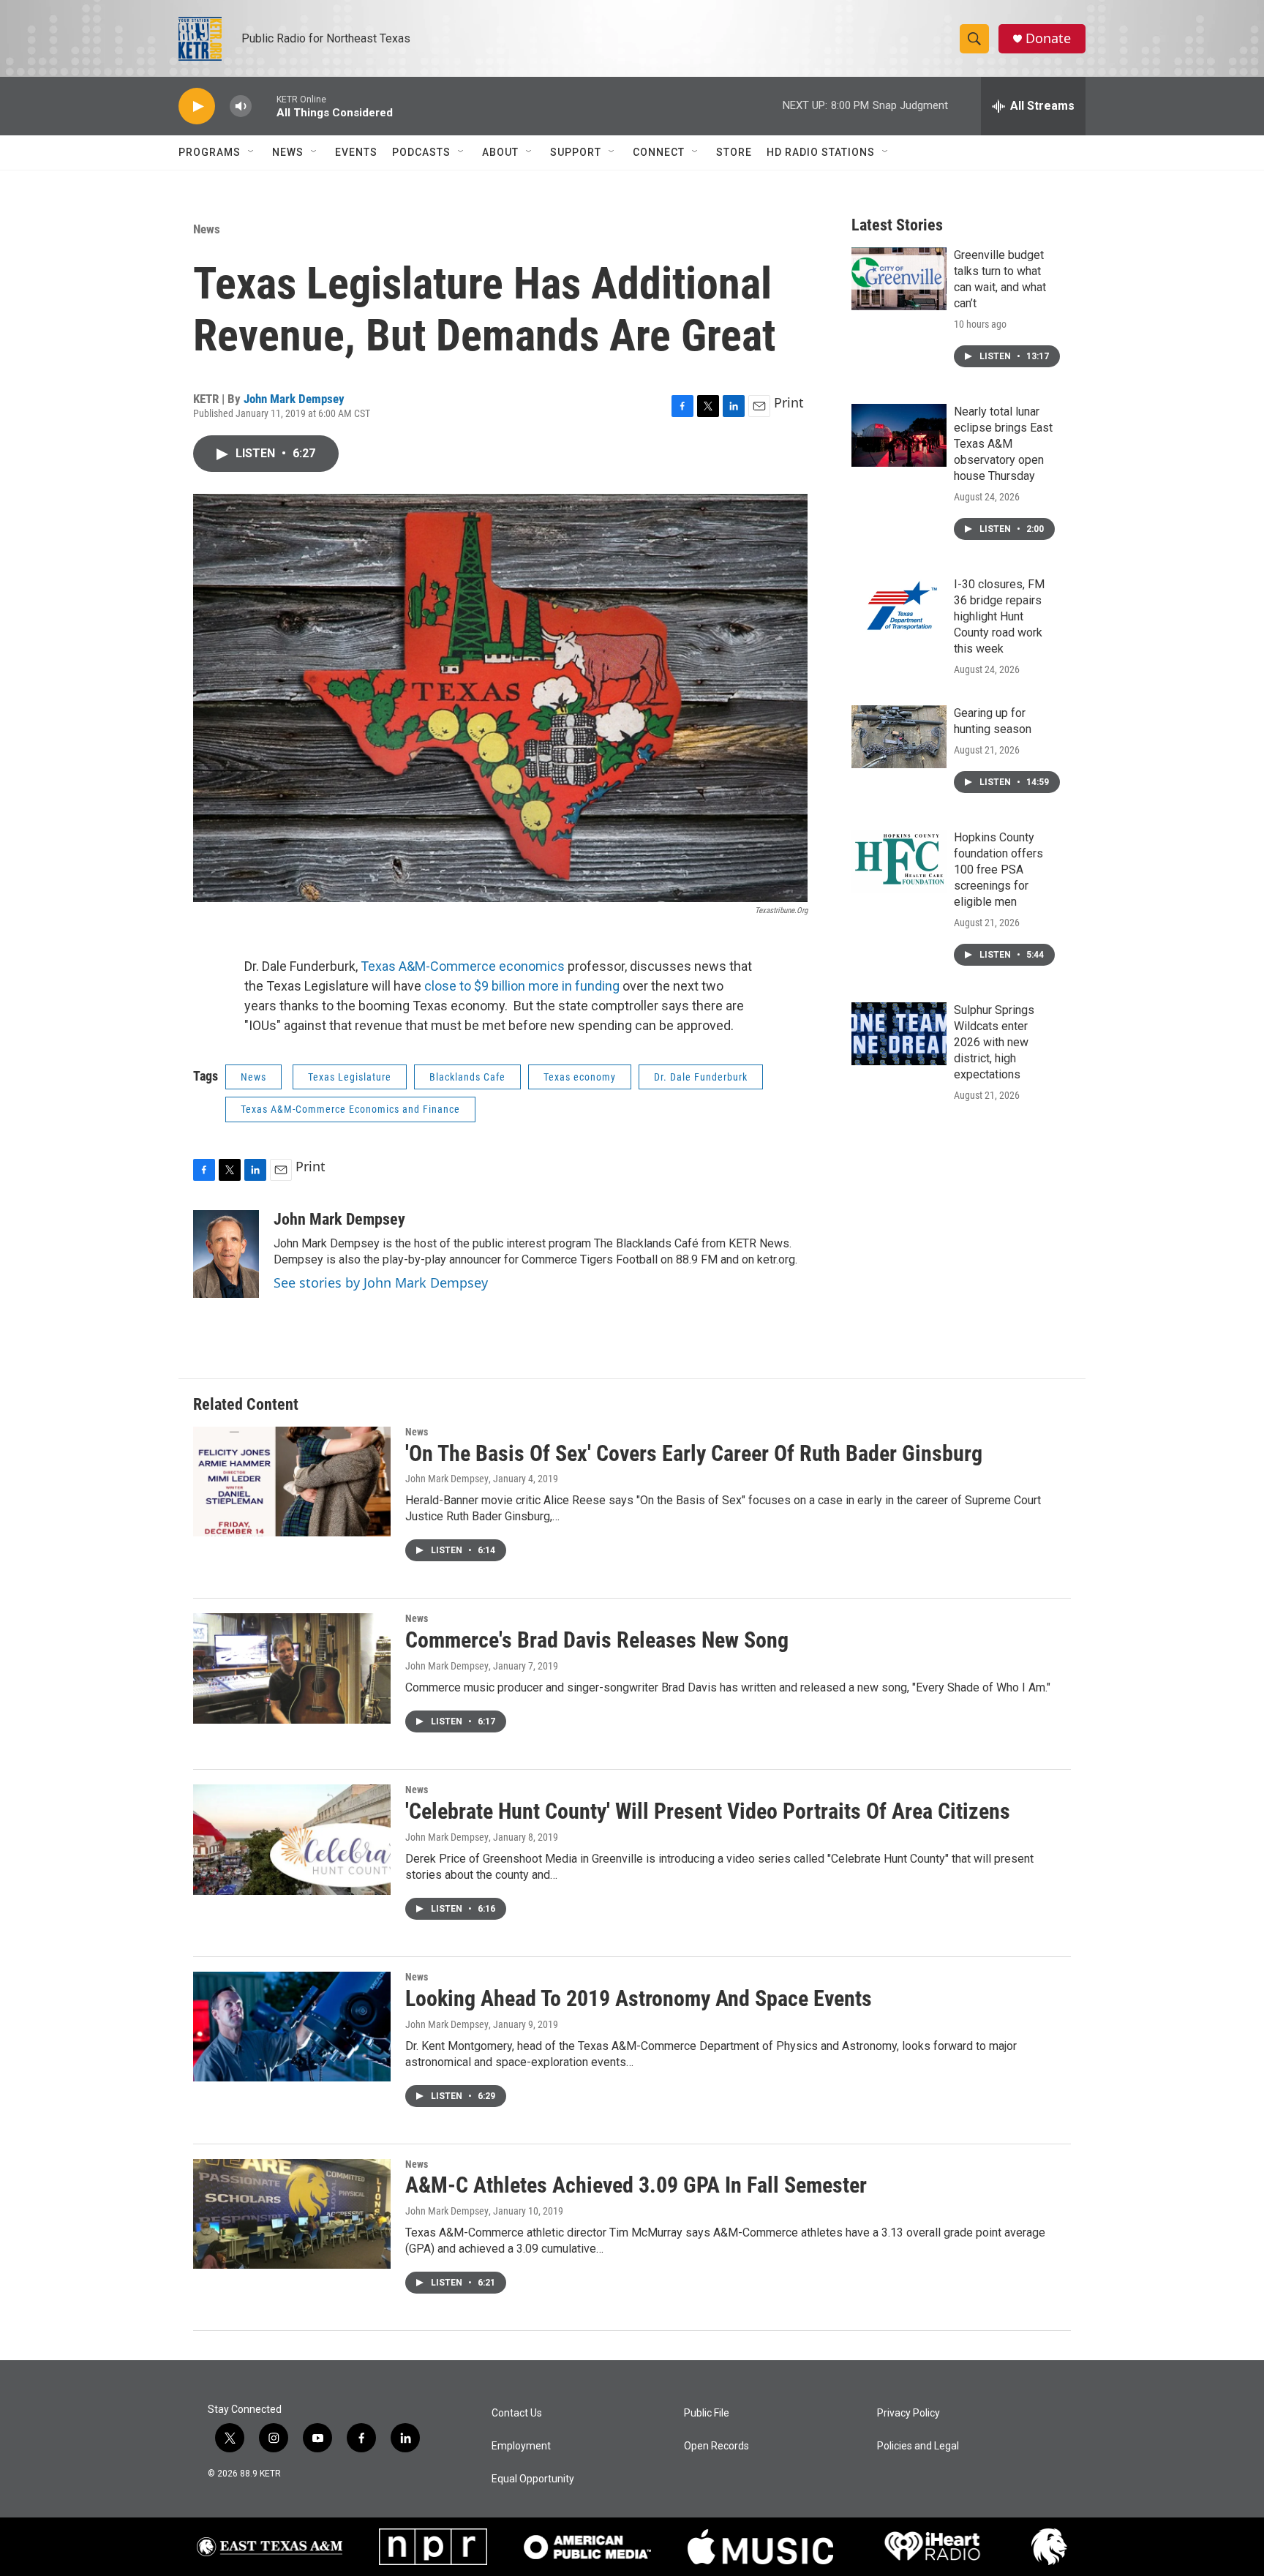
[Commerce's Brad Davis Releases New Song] (292, 1668)
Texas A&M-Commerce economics (463, 966)
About (500, 152)
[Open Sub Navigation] (252, 152)
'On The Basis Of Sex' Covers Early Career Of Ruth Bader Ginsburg (694, 1453)
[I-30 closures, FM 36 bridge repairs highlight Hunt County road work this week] (899, 608)
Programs (210, 152)
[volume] (241, 106)
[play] (197, 106)
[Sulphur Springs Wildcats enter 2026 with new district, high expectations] (899, 1034)
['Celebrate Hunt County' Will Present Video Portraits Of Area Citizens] (292, 1839)
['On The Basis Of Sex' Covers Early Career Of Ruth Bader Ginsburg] (292, 1482)
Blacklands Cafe (467, 1077)
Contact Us (517, 2413)
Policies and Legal (918, 2446)
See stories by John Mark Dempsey (381, 1283)
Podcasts (421, 152)
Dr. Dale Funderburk (701, 1077)
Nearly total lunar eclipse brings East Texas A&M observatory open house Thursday (1003, 444)
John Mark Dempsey (294, 399)
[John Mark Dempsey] (226, 1254)
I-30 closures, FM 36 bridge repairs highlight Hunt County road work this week (999, 616)
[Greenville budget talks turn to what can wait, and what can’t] (899, 279)
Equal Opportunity (533, 2479)
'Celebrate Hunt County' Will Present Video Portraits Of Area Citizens (708, 1811)
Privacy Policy (908, 2413)
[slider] (264, 106)
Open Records (716, 2446)
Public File (707, 2413)
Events (356, 152)
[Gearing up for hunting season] (899, 737)
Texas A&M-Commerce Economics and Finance (350, 1109)
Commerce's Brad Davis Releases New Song (597, 1640)
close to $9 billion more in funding (522, 986)
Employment (521, 2446)
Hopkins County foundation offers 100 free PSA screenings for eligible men (998, 870)
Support (576, 152)
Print (789, 402)
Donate (1048, 38)
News (288, 152)
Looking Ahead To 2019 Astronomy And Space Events (639, 1998)
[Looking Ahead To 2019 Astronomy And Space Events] (292, 2027)
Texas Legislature (350, 1077)
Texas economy (580, 1077)
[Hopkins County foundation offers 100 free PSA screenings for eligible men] (899, 861)
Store (734, 152)
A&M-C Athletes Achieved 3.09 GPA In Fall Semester (636, 2185)
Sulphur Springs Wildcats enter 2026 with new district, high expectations (994, 1042)
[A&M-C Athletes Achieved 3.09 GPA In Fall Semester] (292, 2214)
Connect (659, 152)
